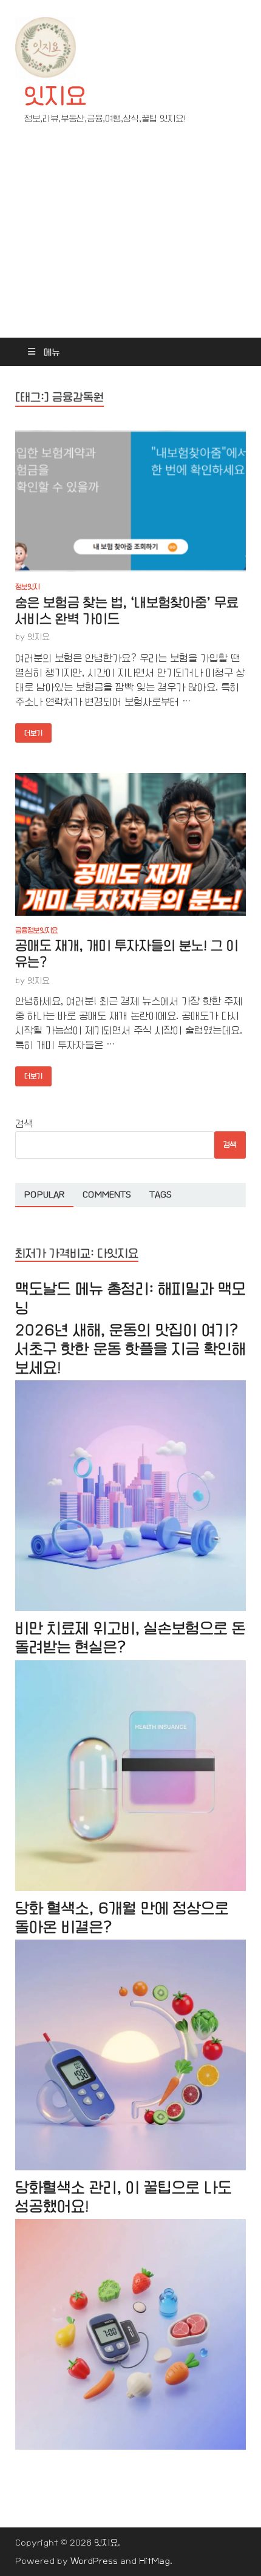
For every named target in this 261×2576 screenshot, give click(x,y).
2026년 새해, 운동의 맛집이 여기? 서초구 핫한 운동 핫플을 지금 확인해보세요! (130, 1349)
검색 (24, 1124)
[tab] (44, 1195)
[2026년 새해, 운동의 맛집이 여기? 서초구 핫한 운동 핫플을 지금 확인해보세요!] (130, 1608)
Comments (107, 1194)
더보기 (29, 730)
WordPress (94, 2561)
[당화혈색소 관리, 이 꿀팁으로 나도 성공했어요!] (130, 2447)
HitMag (154, 2561)
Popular (44, 1194)
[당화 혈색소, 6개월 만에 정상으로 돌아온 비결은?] (130, 2168)
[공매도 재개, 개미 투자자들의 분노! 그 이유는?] (130, 844)
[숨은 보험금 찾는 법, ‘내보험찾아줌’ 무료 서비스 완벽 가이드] (130, 501)
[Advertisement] (130, 242)
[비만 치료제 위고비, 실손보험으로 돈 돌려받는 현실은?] (130, 1888)
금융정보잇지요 (36, 930)
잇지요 (55, 96)
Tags (161, 1194)
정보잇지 (27, 587)
